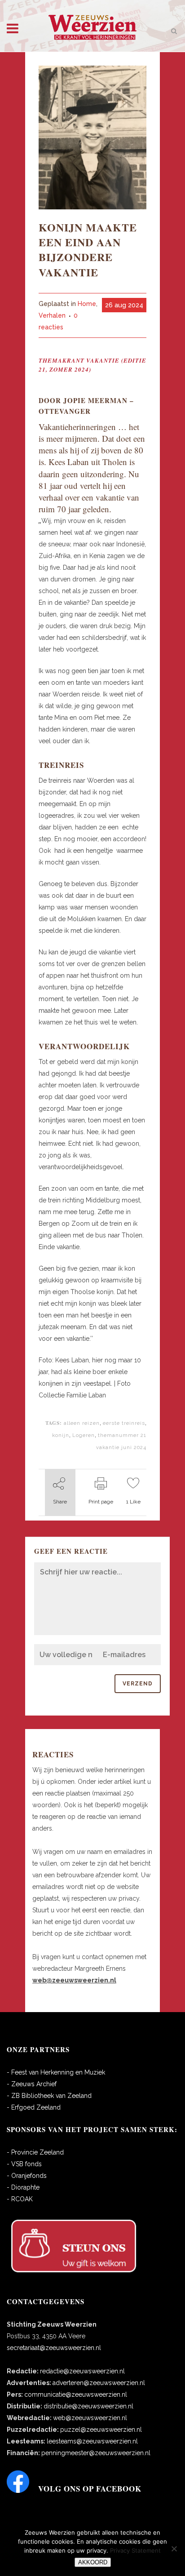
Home (87, 304)
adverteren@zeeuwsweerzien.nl (99, 2383)
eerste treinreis (124, 1423)
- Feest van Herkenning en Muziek (56, 2072)
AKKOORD (93, 2562)
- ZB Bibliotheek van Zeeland (49, 2096)
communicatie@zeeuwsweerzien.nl (76, 2394)
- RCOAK (20, 2199)
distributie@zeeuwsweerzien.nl (88, 2406)
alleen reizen (82, 1423)
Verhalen (52, 315)
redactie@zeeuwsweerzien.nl (82, 2371)
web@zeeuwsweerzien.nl (90, 2418)
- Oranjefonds (27, 2176)
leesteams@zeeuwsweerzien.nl (92, 2441)
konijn (61, 1435)
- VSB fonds (24, 2164)
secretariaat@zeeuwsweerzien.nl (54, 2348)
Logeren (84, 1435)
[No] (174, 2549)
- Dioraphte (23, 2187)
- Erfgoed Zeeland (34, 2107)
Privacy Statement (135, 2550)
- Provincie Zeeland (35, 2152)
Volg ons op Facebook (90, 2489)
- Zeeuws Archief (32, 2084)
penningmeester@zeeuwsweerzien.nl (96, 2453)
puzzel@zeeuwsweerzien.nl (101, 2430)
